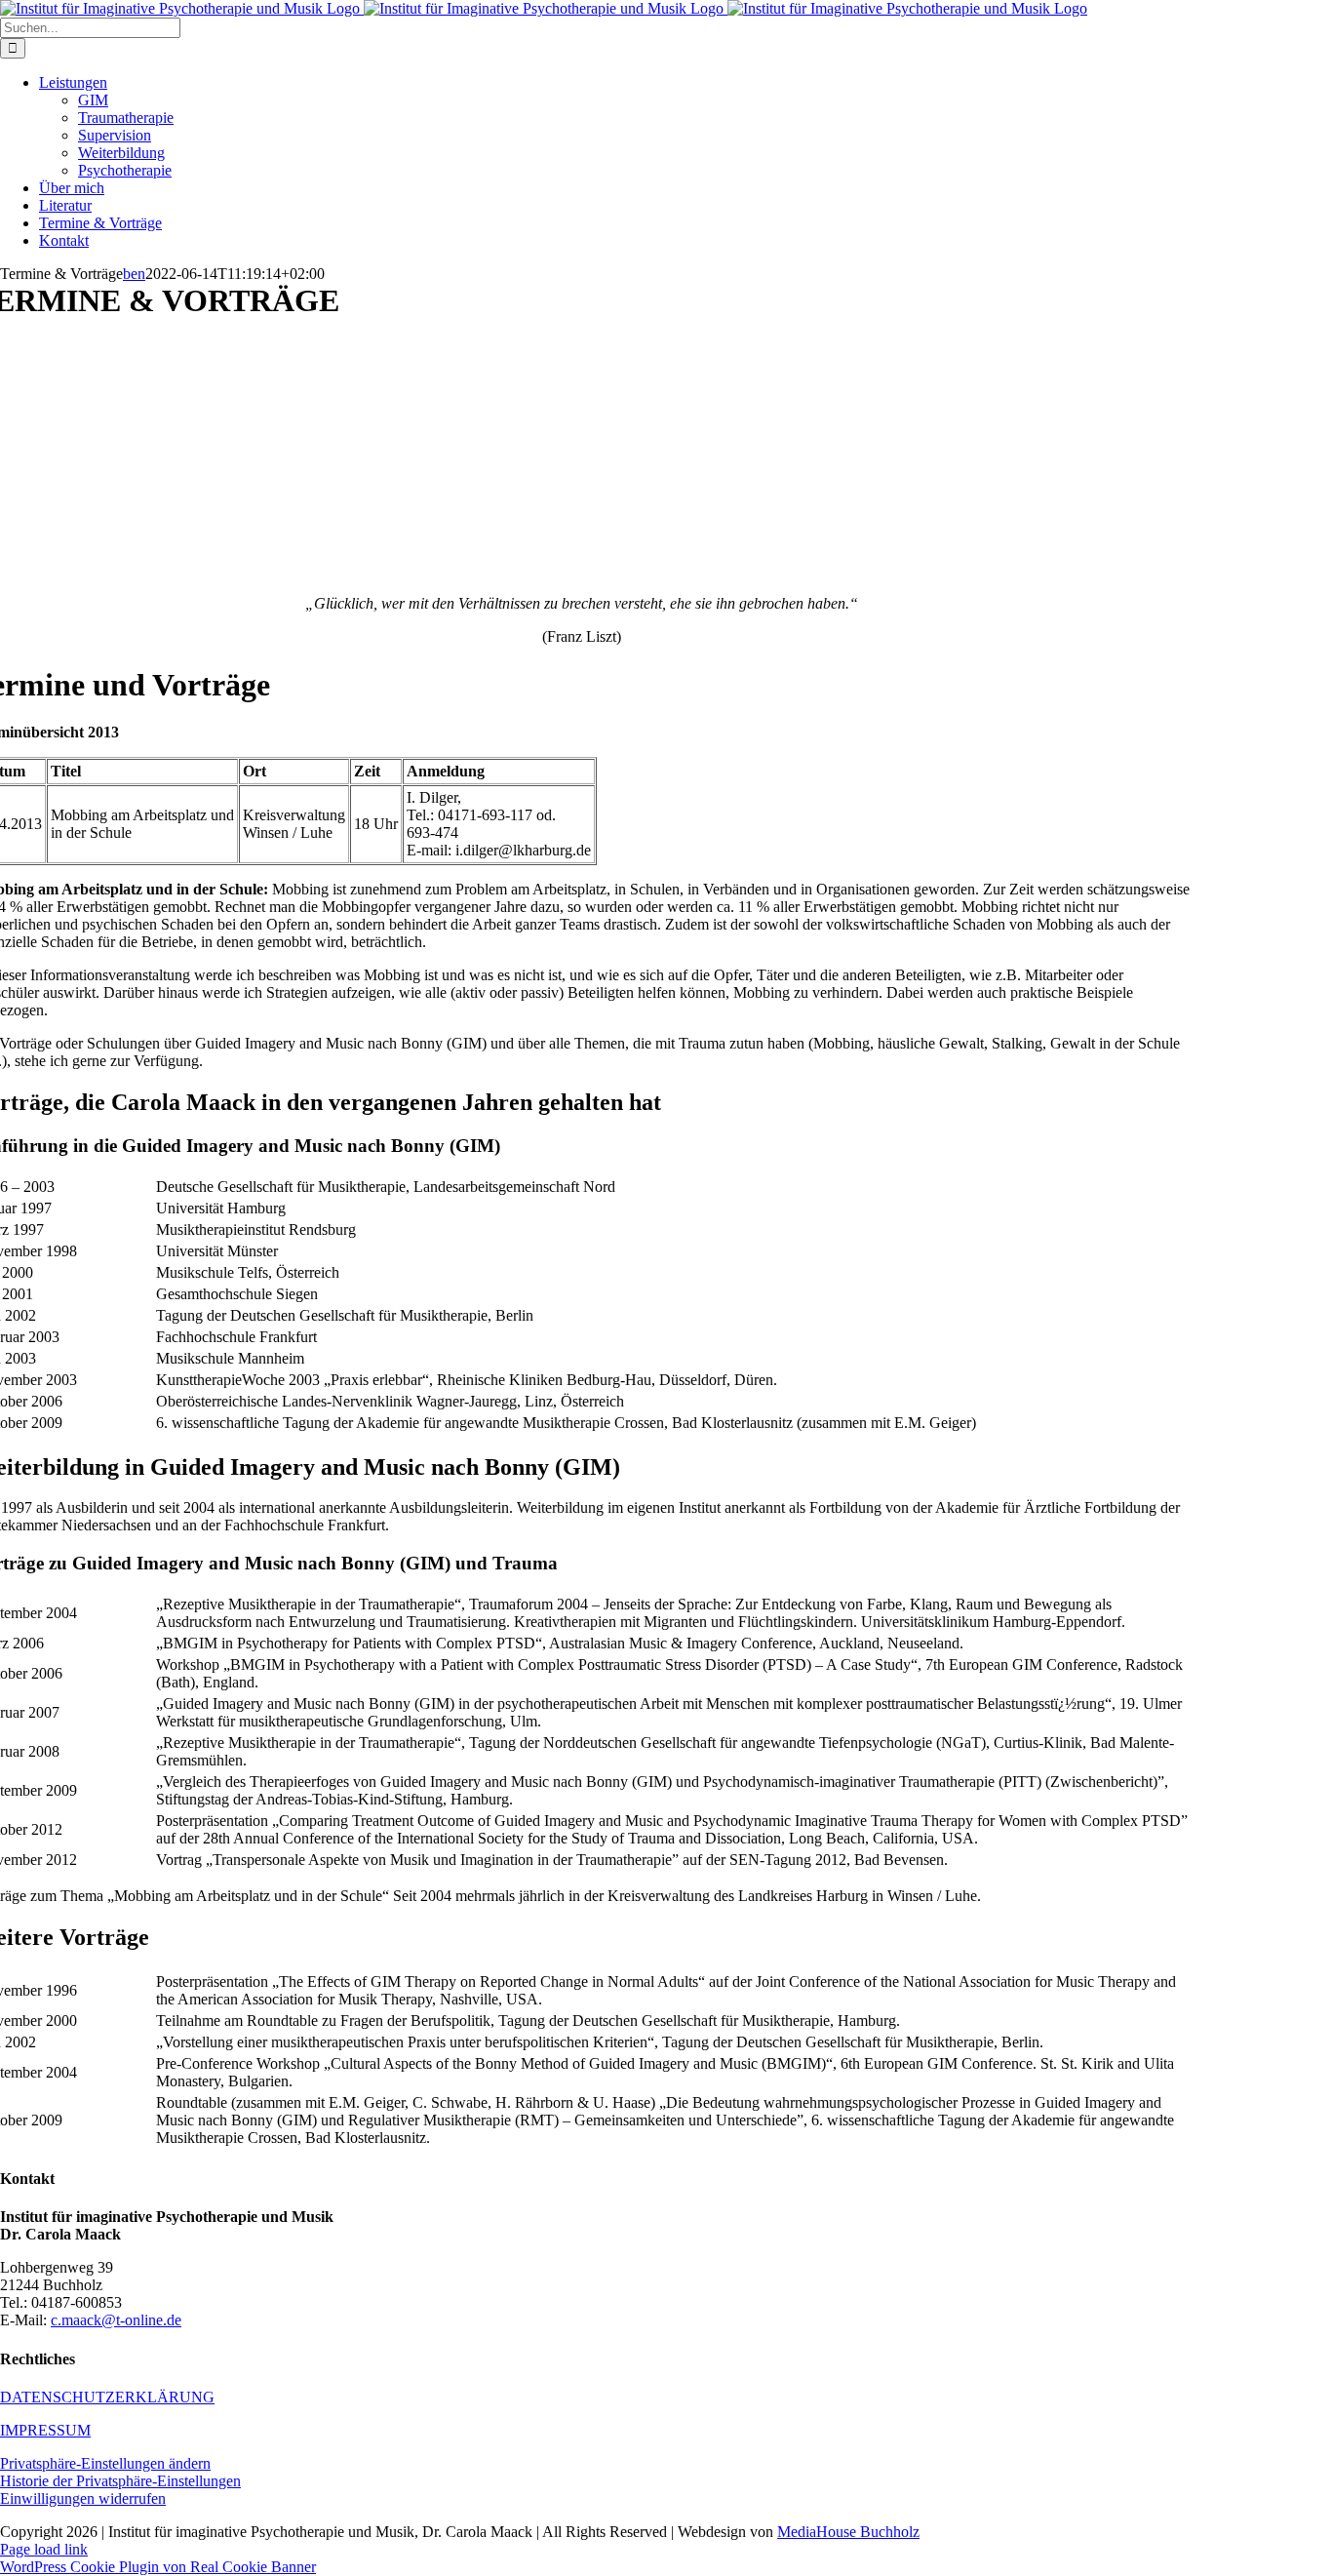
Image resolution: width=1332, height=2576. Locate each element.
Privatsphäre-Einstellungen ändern (105, 2463)
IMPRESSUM (45, 2430)
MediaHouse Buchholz (848, 2532)
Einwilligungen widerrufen (83, 2498)
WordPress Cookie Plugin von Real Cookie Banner (158, 2567)
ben (134, 274)
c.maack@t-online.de (116, 2320)
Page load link (44, 2549)
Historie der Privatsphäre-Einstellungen (120, 2481)
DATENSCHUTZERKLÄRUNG (107, 2397)
